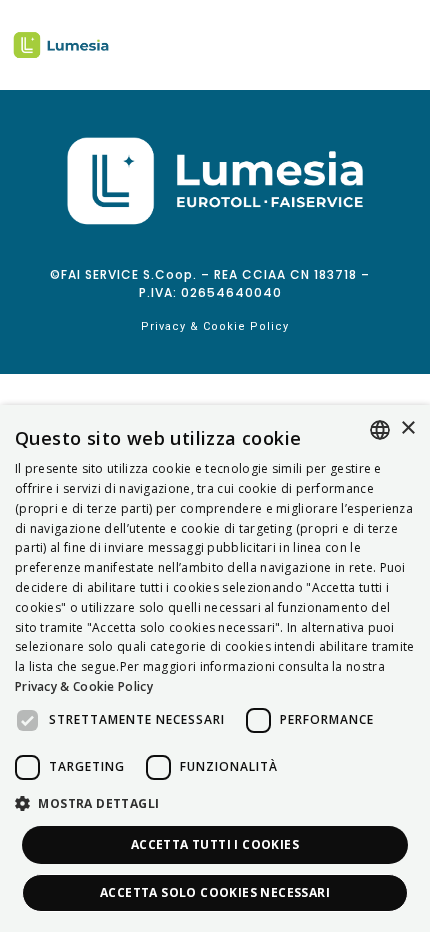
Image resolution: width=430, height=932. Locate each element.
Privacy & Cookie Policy (215, 326)
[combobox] (380, 430)
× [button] (407, 428)
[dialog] (215, 668)
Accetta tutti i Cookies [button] (215, 844)
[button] (215, 804)
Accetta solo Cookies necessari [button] (215, 892)
